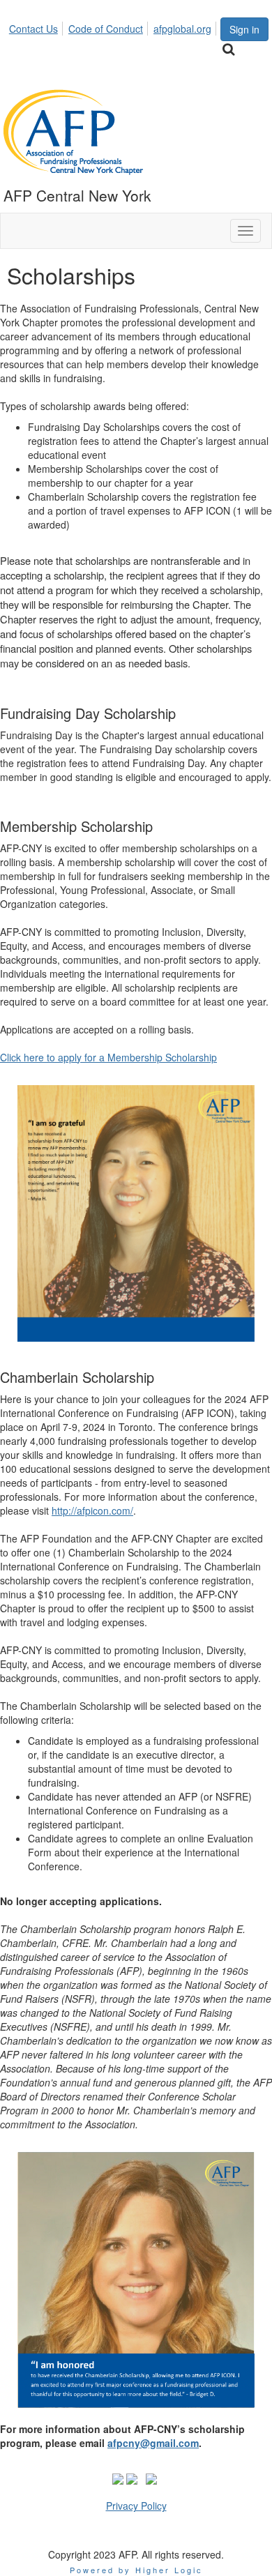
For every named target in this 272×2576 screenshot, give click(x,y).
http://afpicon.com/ (92, 1510)
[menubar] (114, 26)
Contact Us (33, 29)
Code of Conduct (106, 29)
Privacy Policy (136, 2506)
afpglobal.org (182, 29)
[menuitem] (37, 26)
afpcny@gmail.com (153, 2443)
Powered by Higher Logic (136, 2570)
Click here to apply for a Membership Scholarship (108, 1057)
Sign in (244, 29)
